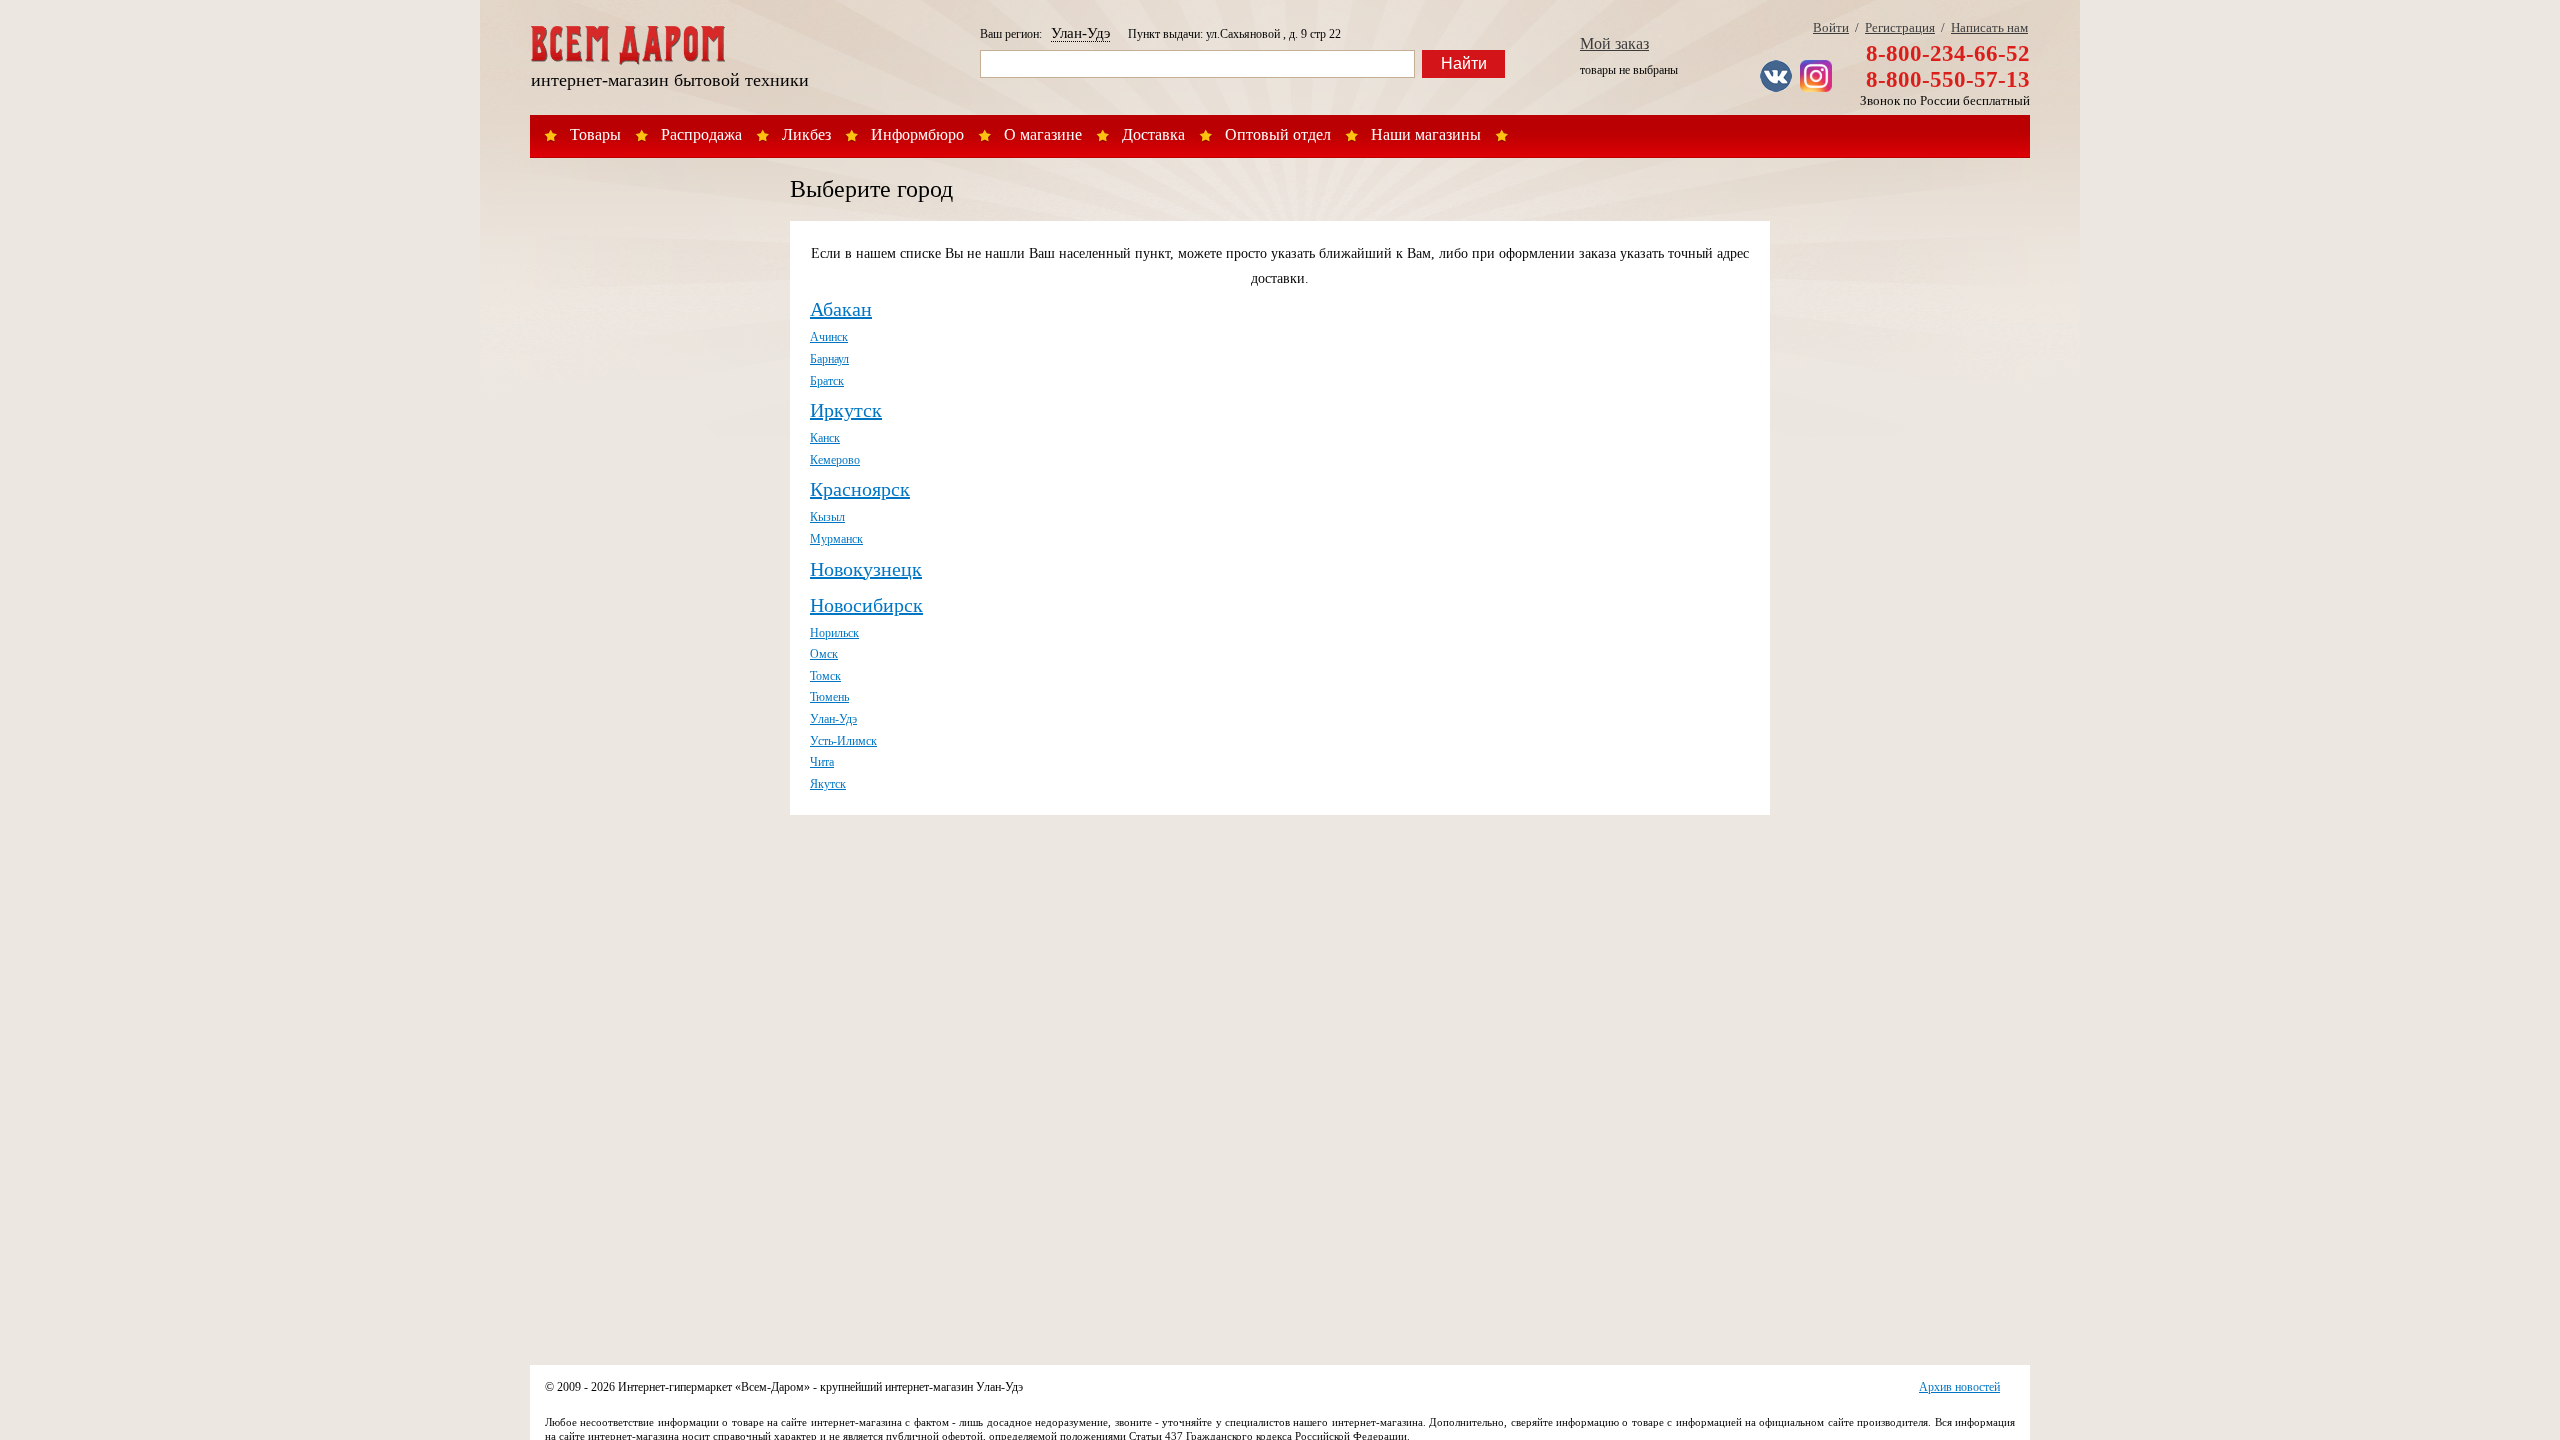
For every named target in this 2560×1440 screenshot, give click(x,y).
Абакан (841, 309)
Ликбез (806, 134)
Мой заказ (1614, 43)
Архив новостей (1959, 1387)
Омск (824, 654)
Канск (825, 438)
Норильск (834, 633)
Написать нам (1989, 27)
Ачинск (829, 337)
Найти (1464, 63)
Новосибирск (866, 605)
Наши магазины (1426, 134)
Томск (825, 676)
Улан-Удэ (1080, 33)
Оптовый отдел (1278, 134)
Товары (595, 134)
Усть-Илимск (843, 741)
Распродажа (701, 134)
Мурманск (836, 539)
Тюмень (829, 697)
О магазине (1043, 134)
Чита (822, 762)
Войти (1831, 27)
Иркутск (846, 410)
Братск (827, 381)
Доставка (1153, 134)
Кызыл (827, 517)
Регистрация (1900, 27)
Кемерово (835, 460)
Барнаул (829, 359)
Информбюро (917, 134)
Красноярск (860, 489)
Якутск (828, 784)
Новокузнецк (866, 569)
